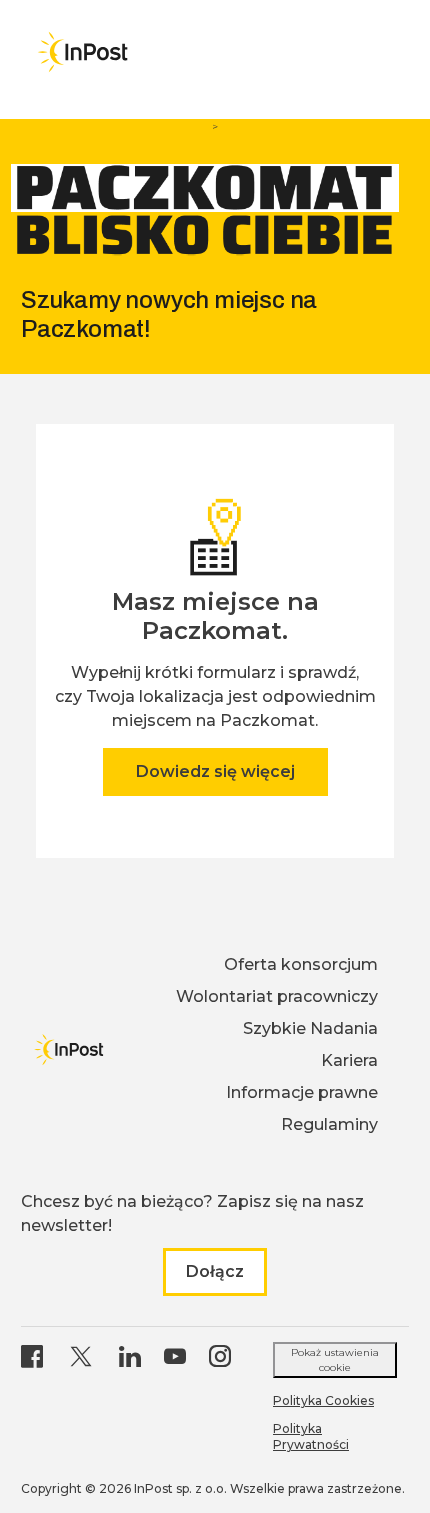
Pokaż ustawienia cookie (335, 1360)
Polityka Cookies (323, 1400)
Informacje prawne (302, 1092)
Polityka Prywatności (311, 1436)
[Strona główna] (82, 52)
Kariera (349, 1060)
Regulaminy (329, 1124)
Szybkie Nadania (310, 1028)
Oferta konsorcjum (301, 964)
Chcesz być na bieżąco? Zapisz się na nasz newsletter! (192, 1213)
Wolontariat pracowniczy (277, 996)
